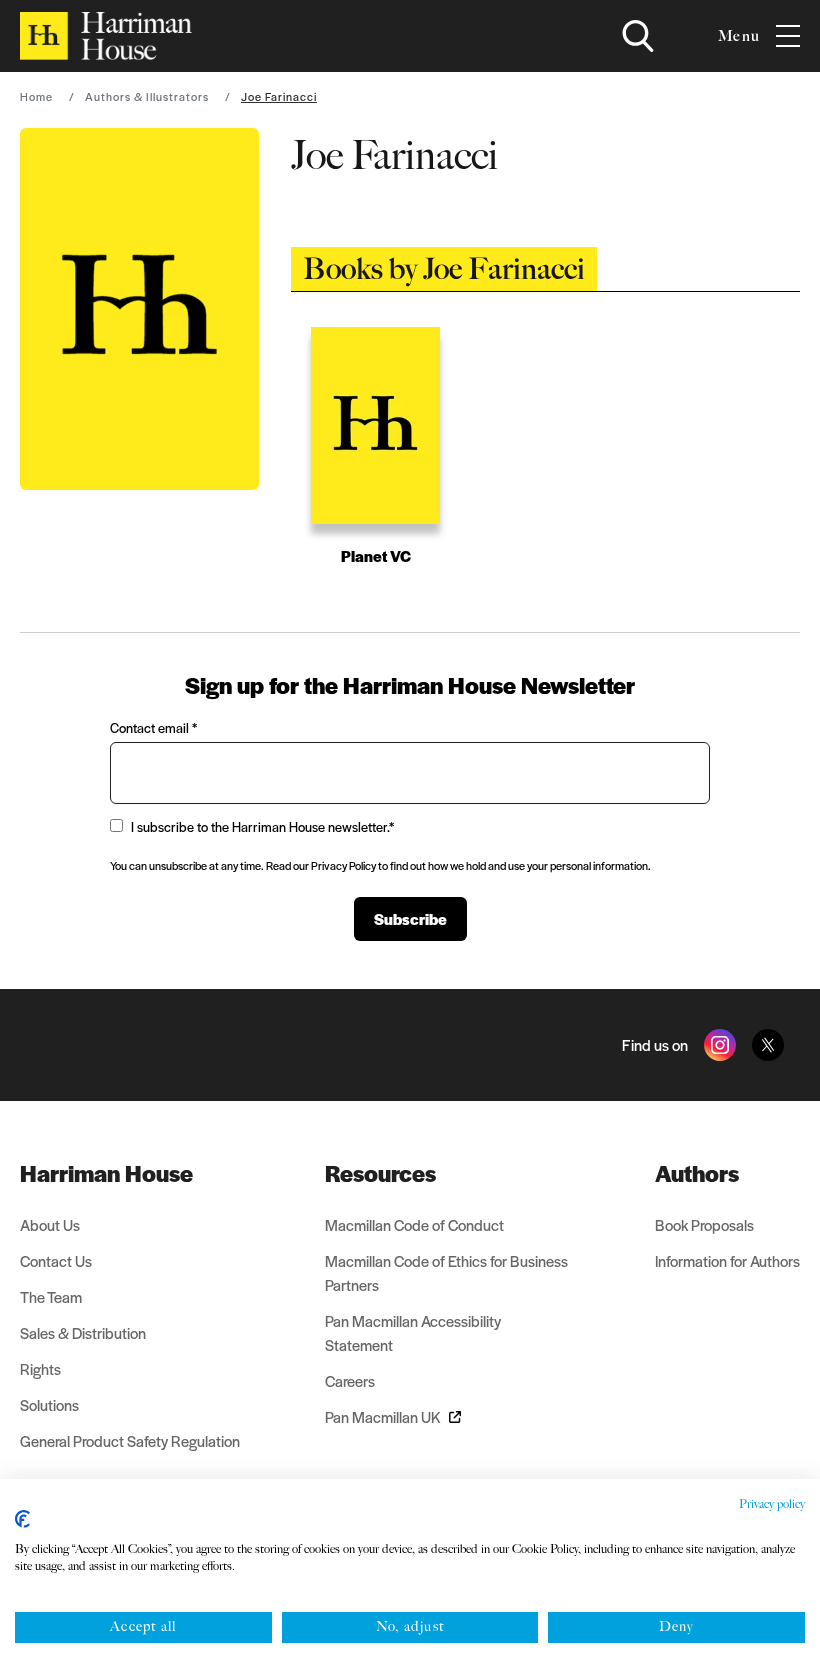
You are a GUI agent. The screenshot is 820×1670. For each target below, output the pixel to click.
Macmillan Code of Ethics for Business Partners (446, 1272)
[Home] (106, 36)
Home (36, 96)
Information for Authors (727, 1260)
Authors (697, 1173)
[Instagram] (720, 1045)
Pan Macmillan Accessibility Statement (413, 1332)
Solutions (49, 1404)
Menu (739, 36)
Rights (40, 1368)
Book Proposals (704, 1224)
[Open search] (638, 36)
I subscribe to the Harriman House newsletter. (262, 826)
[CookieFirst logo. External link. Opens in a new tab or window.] (22, 1519)
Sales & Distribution (83, 1332)
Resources (380, 1173)
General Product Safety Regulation (130, 1440)
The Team (51, 1296)
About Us (50, 1224)
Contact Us (56, 1260)
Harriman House (106, 1173)
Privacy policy (772, 1504)
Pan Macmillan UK (383, 1416)
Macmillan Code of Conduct (414, 1224)
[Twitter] (768, 1045)
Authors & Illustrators (147, 96)
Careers (350, 1380)
